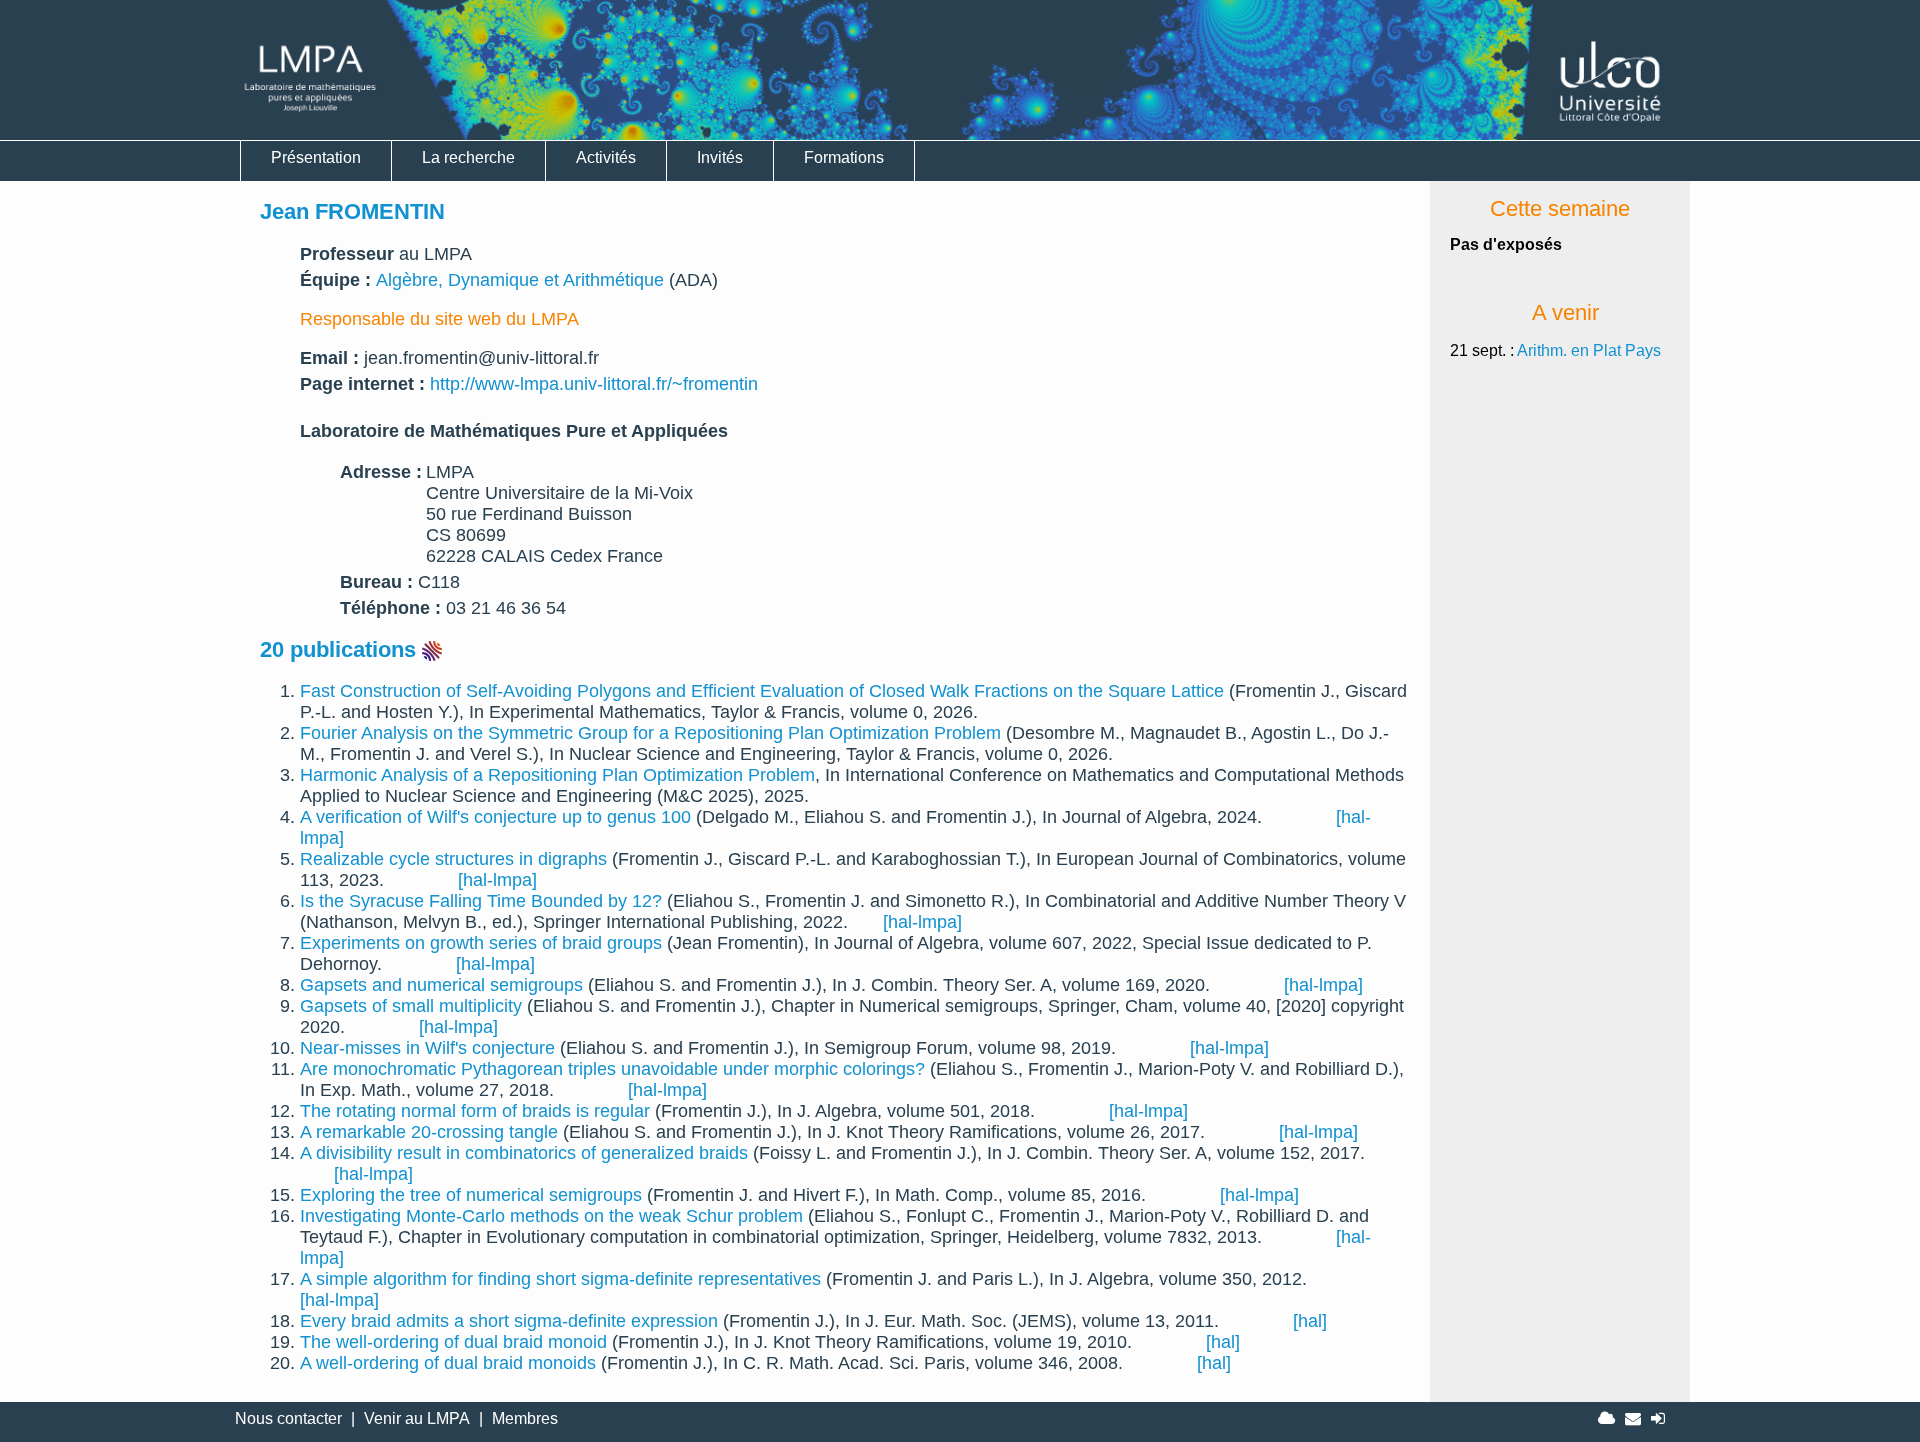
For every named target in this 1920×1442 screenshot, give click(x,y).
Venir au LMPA (417, 1418)
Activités (606, 157)
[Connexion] (1658, 1418)
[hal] (1310, 1321)
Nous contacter (288, 1418)
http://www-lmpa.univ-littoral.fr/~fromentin (594, 384)
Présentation (316, 157)
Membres (525, 1418)
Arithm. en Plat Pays (1589, 350)
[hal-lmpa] (497, 880)
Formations (844, 157)
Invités (720, 157)
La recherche (468, 157)
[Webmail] (1633, 1418)
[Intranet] (1606, 1418)
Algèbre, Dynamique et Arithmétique (520, 280)
